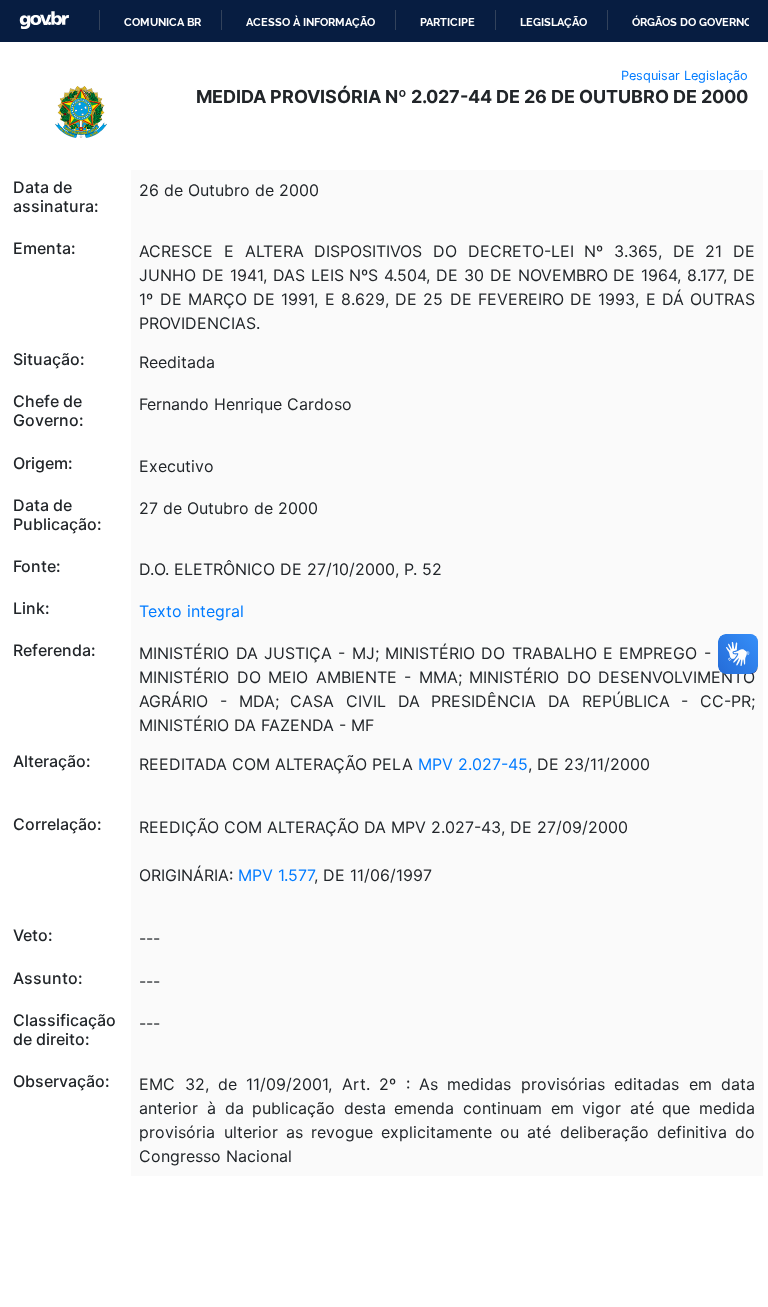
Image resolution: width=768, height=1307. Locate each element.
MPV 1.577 (276, 875)
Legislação (553, 22)
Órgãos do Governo (692, 22)
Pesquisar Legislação (684, 75)
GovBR (44, 20)
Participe (447, 22)
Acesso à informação (310, 22)
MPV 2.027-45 (473, 764)
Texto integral (191, 611)
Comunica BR (162, 22)
